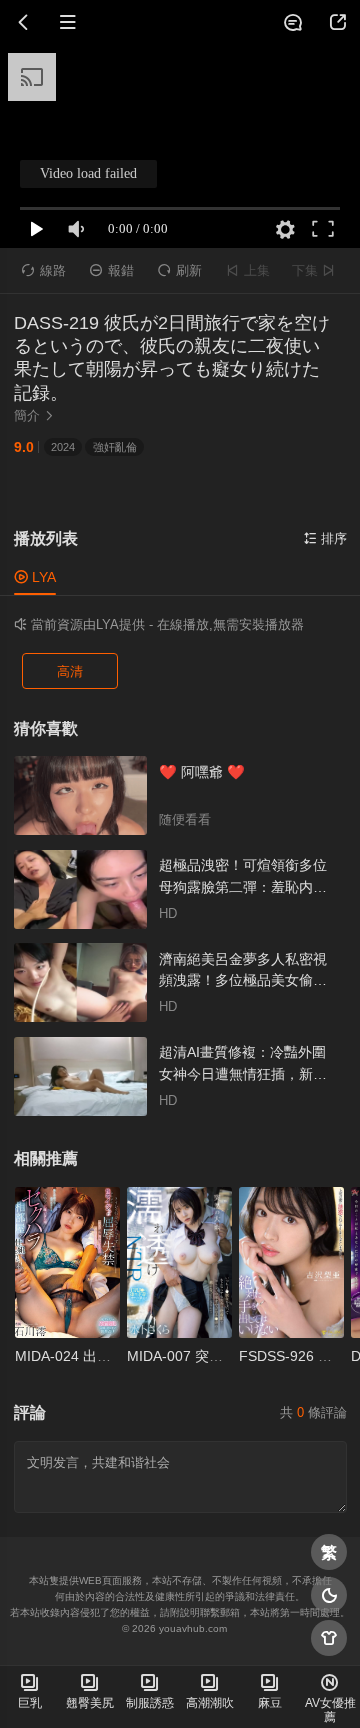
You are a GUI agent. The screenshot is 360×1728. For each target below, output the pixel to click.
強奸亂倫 (115, 447)
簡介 (34, 416)
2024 (63, 447)
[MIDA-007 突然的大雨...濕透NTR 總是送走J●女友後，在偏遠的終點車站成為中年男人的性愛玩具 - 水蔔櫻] (179, 1262)
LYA (35, 577)
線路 (44, 271)
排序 (325, 539)
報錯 (112, 271)
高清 (70, 672)
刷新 (180, 271)
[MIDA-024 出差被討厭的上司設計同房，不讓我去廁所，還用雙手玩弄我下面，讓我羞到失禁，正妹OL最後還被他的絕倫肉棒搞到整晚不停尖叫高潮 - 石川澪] (67, 1262)
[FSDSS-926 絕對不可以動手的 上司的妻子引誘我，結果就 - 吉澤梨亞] (291, 1262)
